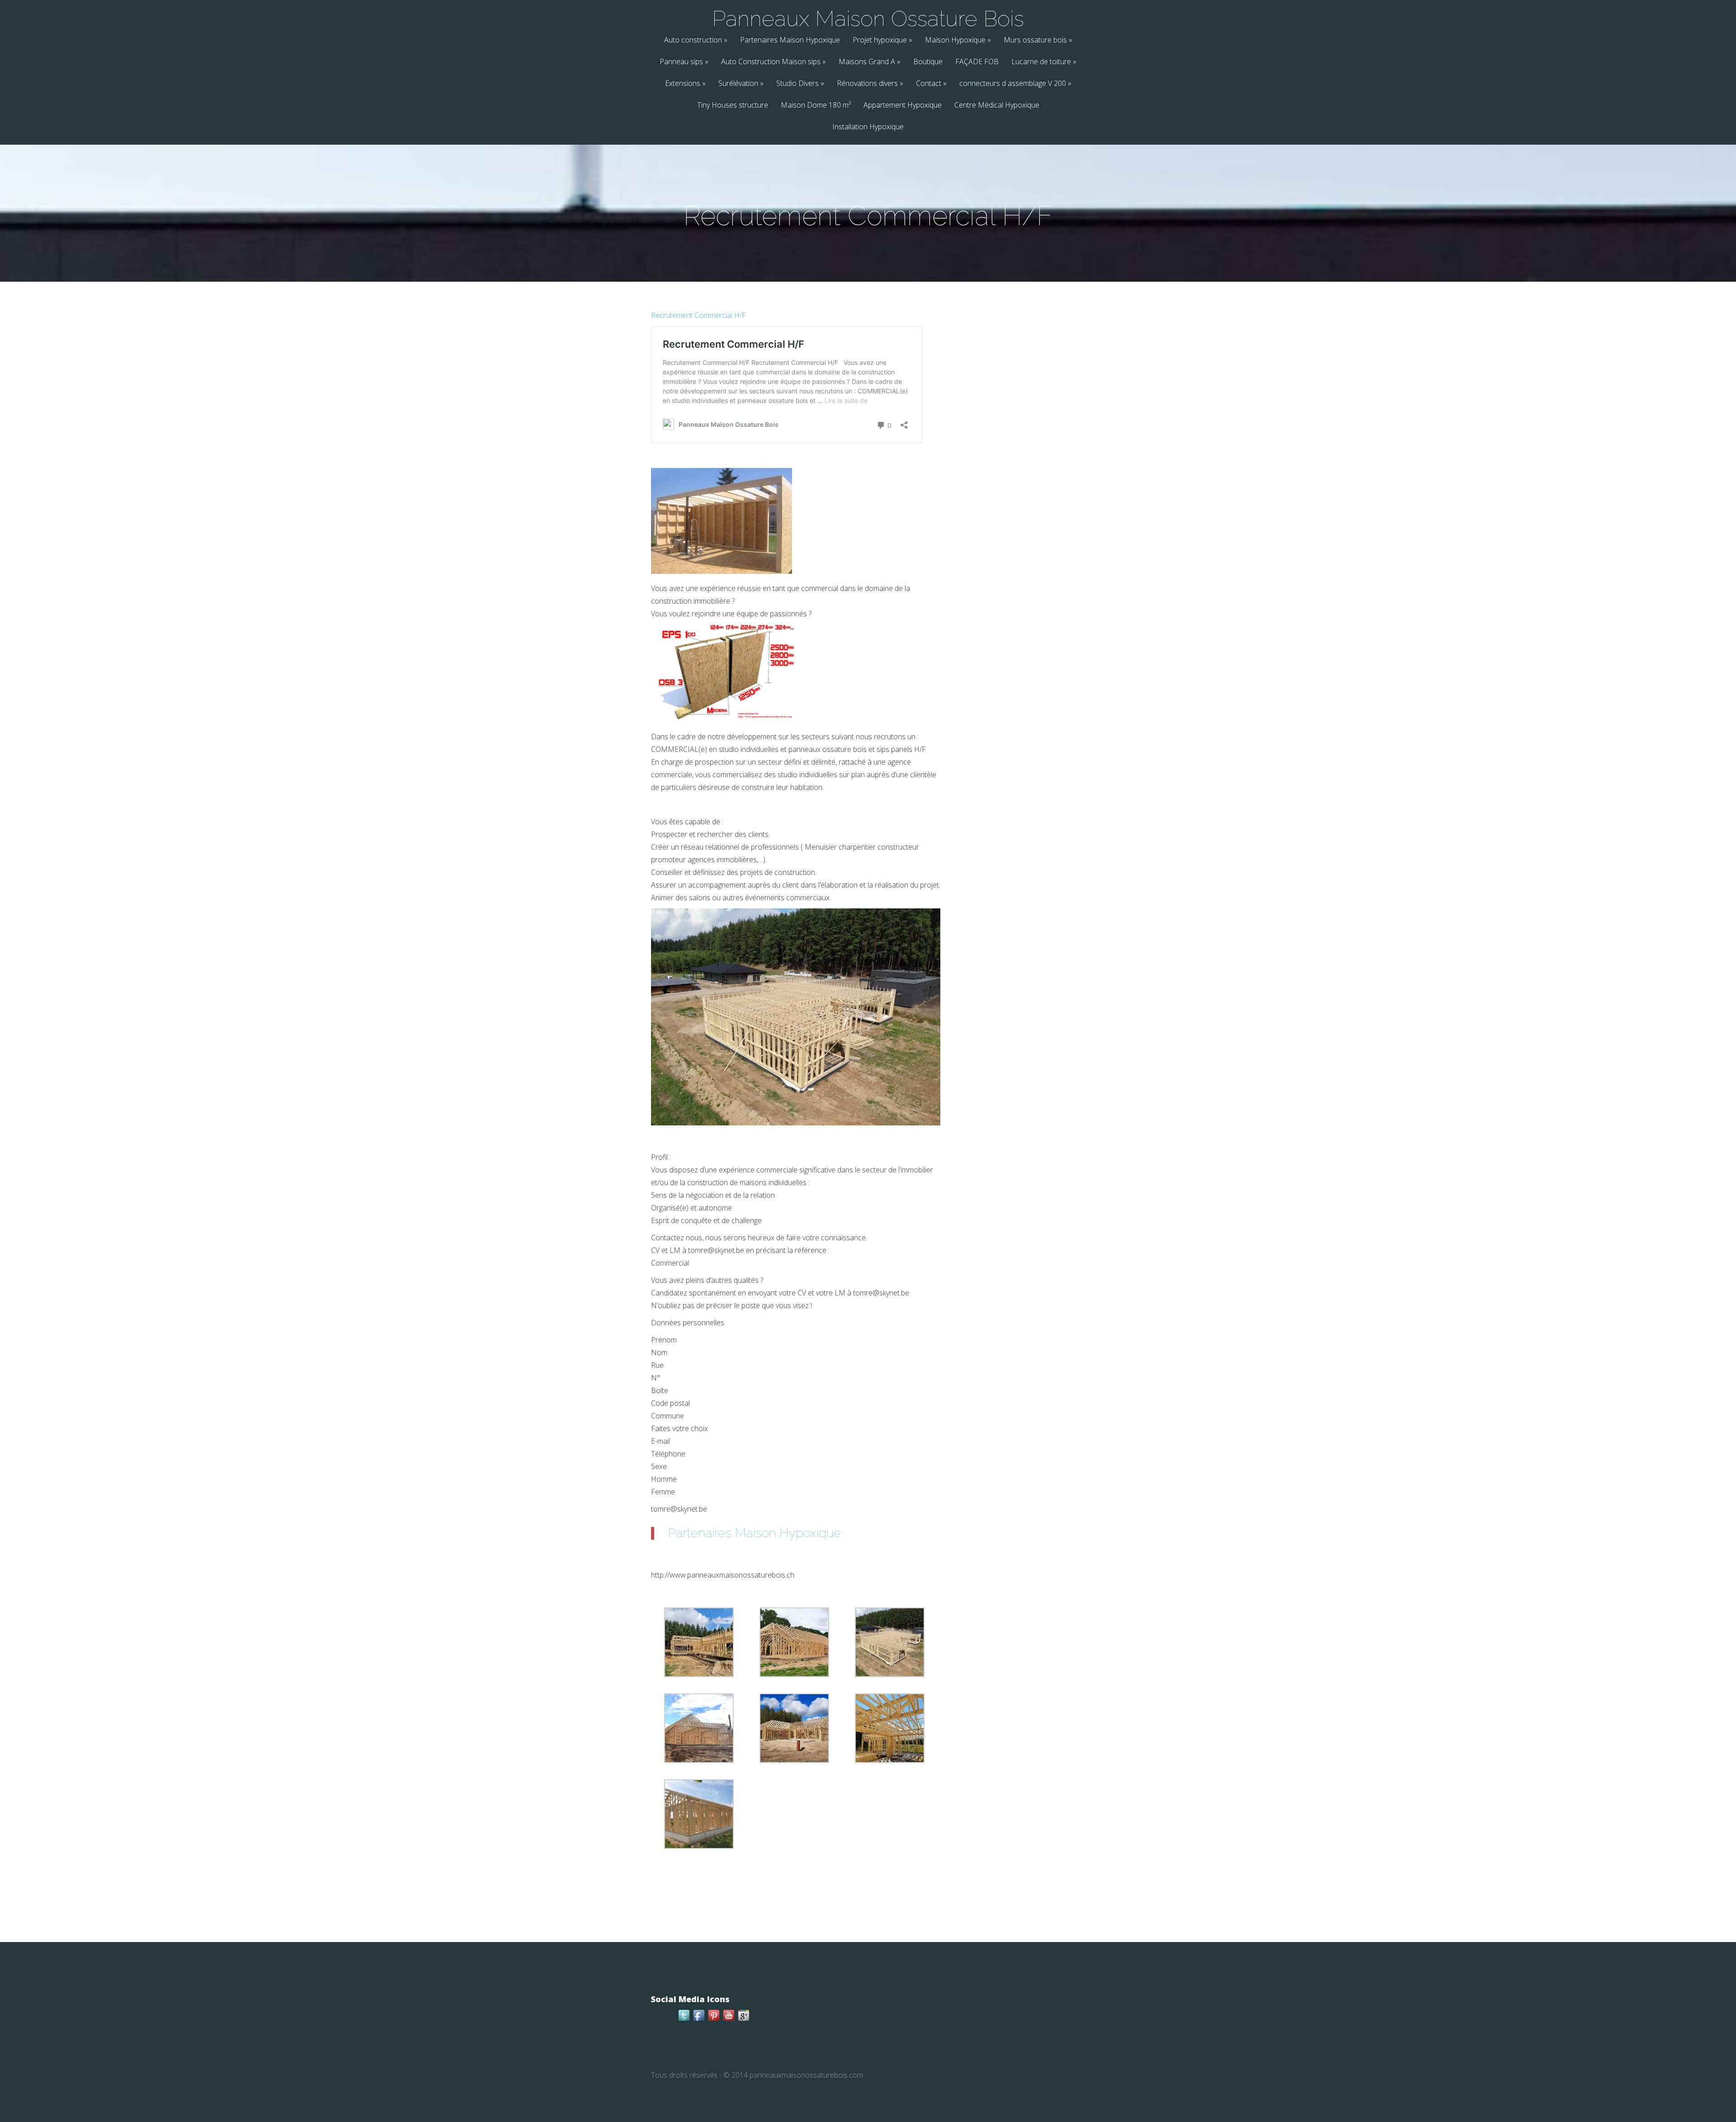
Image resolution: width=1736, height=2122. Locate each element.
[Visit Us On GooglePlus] (743, 2020)
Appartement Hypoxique (903, 106)
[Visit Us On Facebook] (699, 2020)
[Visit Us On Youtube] (729, 2020)
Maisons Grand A (870, 62)
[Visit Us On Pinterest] (714, 2020)
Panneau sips (684, 62)
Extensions (685, 84)
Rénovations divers (870, 84)
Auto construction (696, 40)
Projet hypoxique (882, 40)
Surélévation (741, 84)
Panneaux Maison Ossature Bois (868, 19)
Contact (931, 84)
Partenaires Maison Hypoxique (790, 40)
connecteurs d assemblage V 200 (1015, 84)
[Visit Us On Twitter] (684, 2020)
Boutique (928, 62)
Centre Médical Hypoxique (997, 106)
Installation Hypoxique (868, 127)
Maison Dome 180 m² (816, 106)
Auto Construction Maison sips (774, 62)
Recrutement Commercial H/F (698, 315)
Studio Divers (800, 84)
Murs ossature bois (1038, 40)
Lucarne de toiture (1044, 62)
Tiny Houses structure (733, 106)
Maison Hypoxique (958, 40)
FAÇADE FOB (977, 62)
